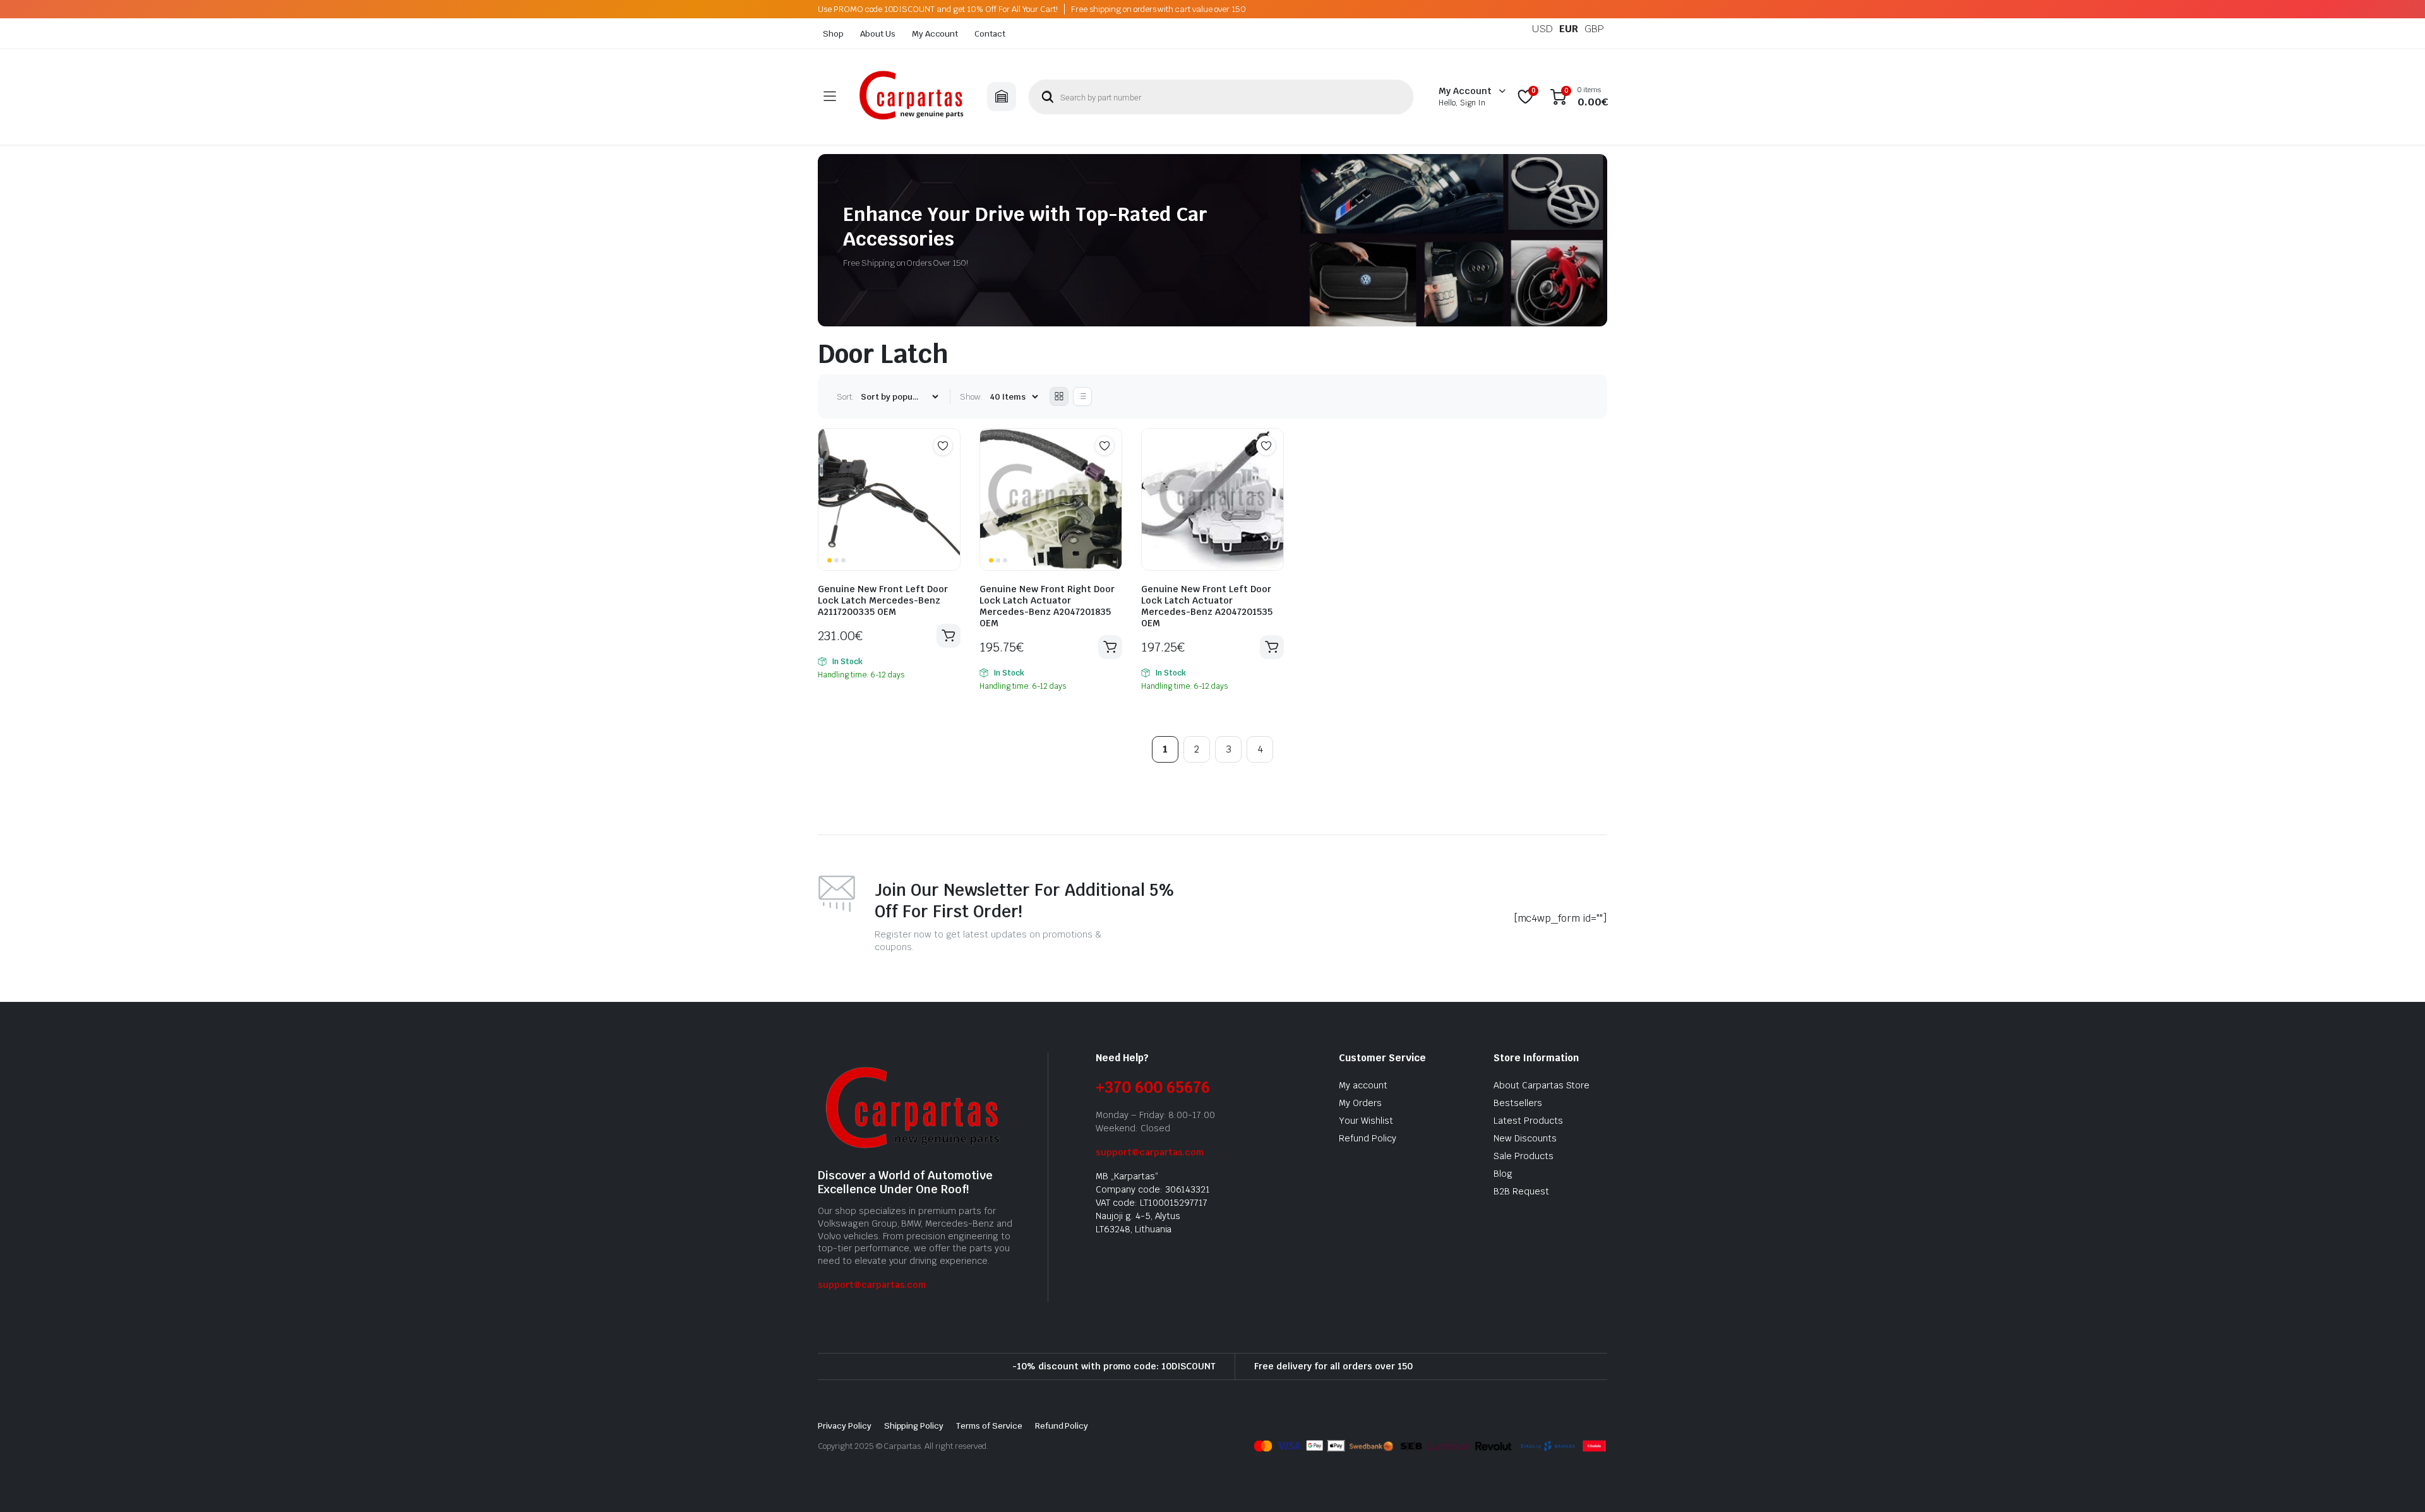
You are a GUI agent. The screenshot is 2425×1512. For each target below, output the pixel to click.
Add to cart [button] (949, 636)
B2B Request (1521, 1191)
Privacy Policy (845, 1426)
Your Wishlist (1366, 1121)
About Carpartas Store (1542, 1085)
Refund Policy (1368, 1138)
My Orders (1360, 1103)
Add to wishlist (943, 446)
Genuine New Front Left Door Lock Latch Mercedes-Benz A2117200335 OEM (883, 600)
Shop (833, 34)
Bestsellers (1518, 1103)
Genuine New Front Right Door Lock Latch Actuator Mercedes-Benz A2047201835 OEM (1047, 606)
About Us (878, 34)
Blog (1503, 1174)
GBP (1594, 29)
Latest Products (1528, 1121)
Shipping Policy (914, 1426)
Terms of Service (989, 1426)
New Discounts (1525, 1138)
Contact (990, 34)
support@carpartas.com (872, 1285)
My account (1363, 1085)
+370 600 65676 (1153, 1087)
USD (1542, 29)
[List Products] (1082, 396)
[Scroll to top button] (2397, 1484)
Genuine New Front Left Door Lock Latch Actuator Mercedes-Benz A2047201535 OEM (1207, 606)
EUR (1569, 29)
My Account (935, 34)
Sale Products (1524, 1156)
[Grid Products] (1059, 396)
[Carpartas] (911, 97)
